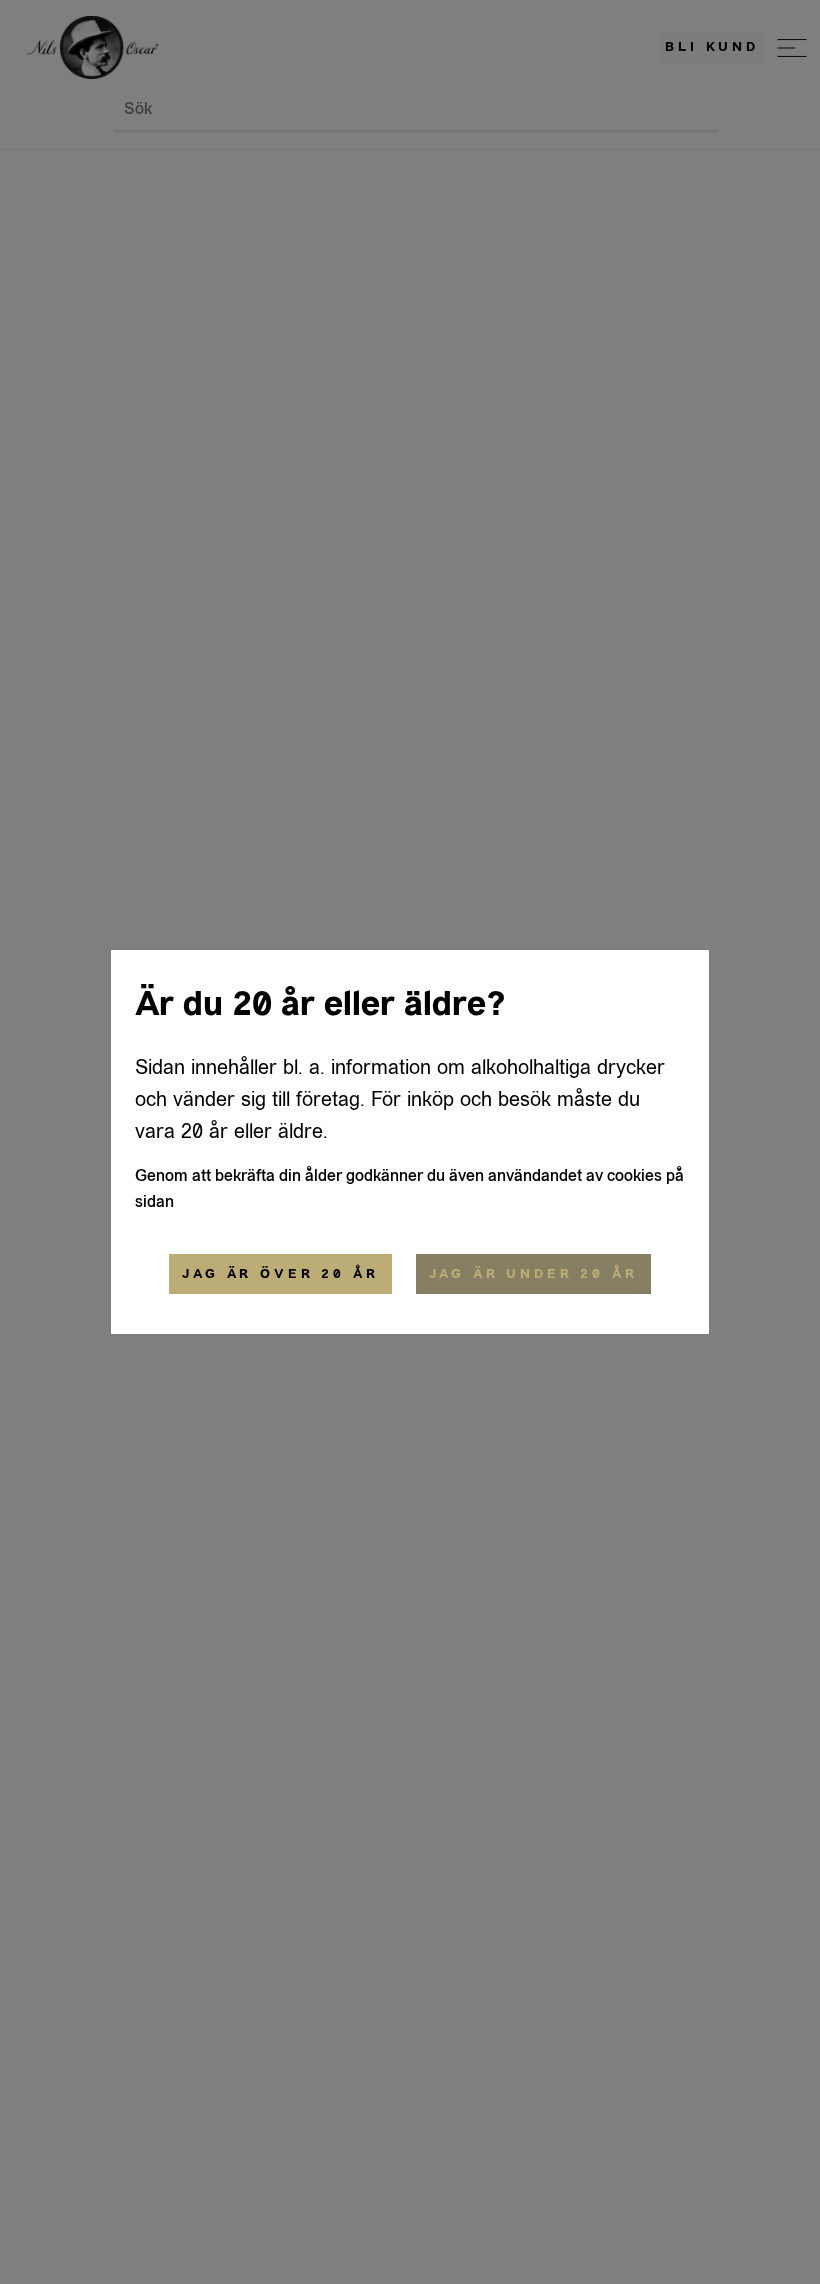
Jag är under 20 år (533, 1274)
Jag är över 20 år (280, 1274)
